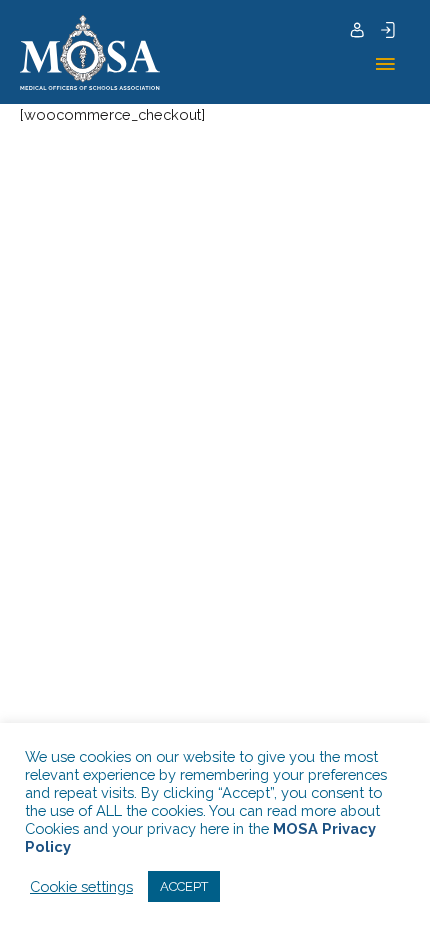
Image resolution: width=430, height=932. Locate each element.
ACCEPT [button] (184, 886)
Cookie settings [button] (81, 886)
